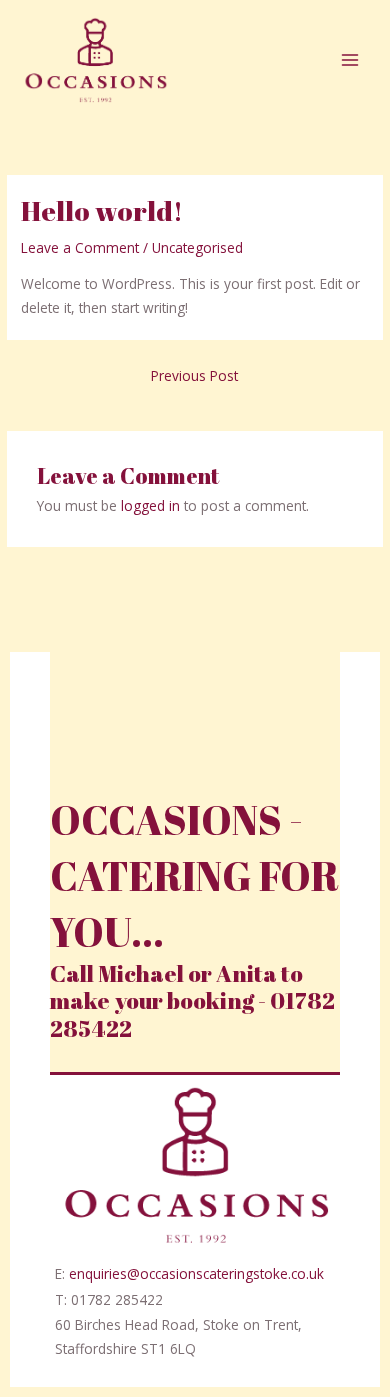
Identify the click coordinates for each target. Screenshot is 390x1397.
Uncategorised (197, 247)
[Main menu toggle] (350, 60)
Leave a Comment (80, 247)
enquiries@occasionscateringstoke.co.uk (196, 1273)
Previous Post (194, 375)
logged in (150, 505)
